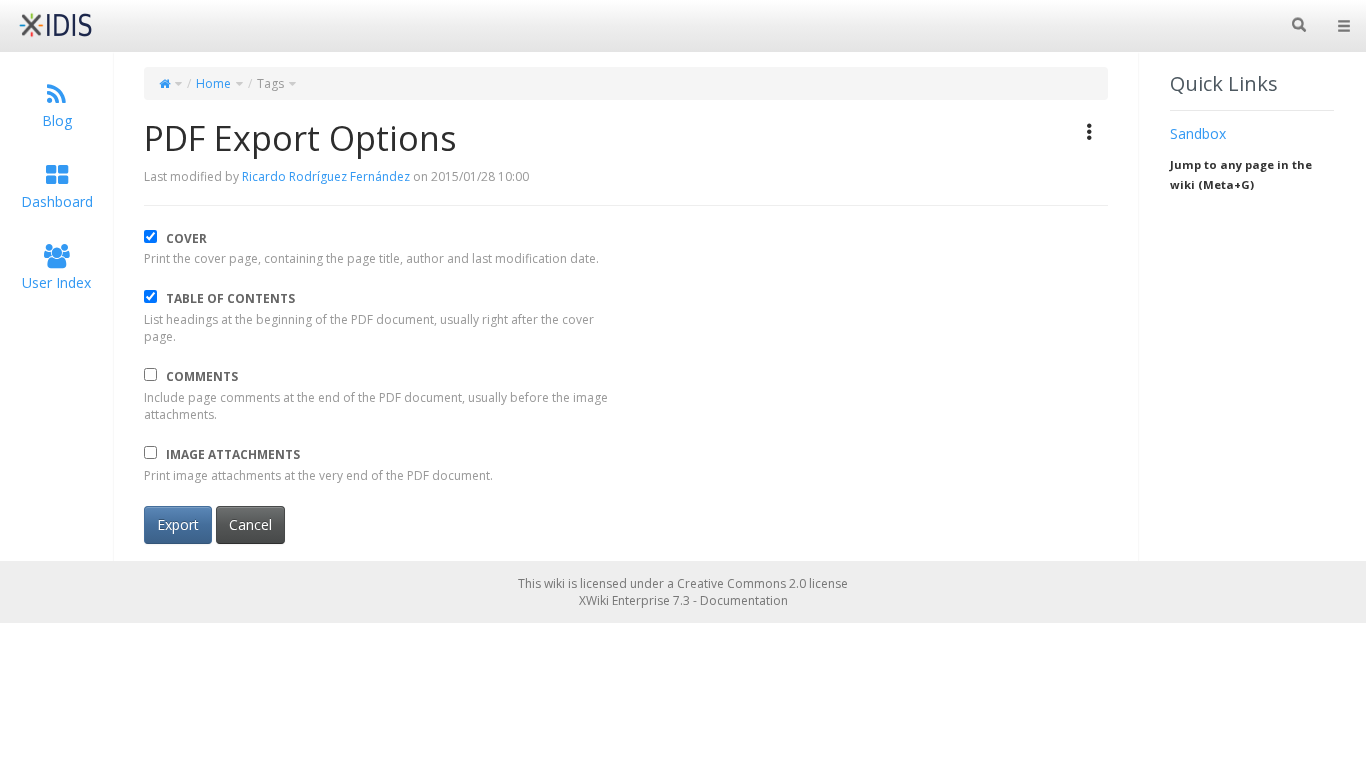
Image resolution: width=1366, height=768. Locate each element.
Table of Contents (230, 298)
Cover (186, 238)
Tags (270, 83)
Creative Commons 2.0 (741, 583)
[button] (1090, 132)
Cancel (250, 524)
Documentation (744, 600)
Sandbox (1198, 133)
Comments (202, 376)
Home (213, 83)
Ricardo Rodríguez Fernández (326, 176)
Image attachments (233, 454)
